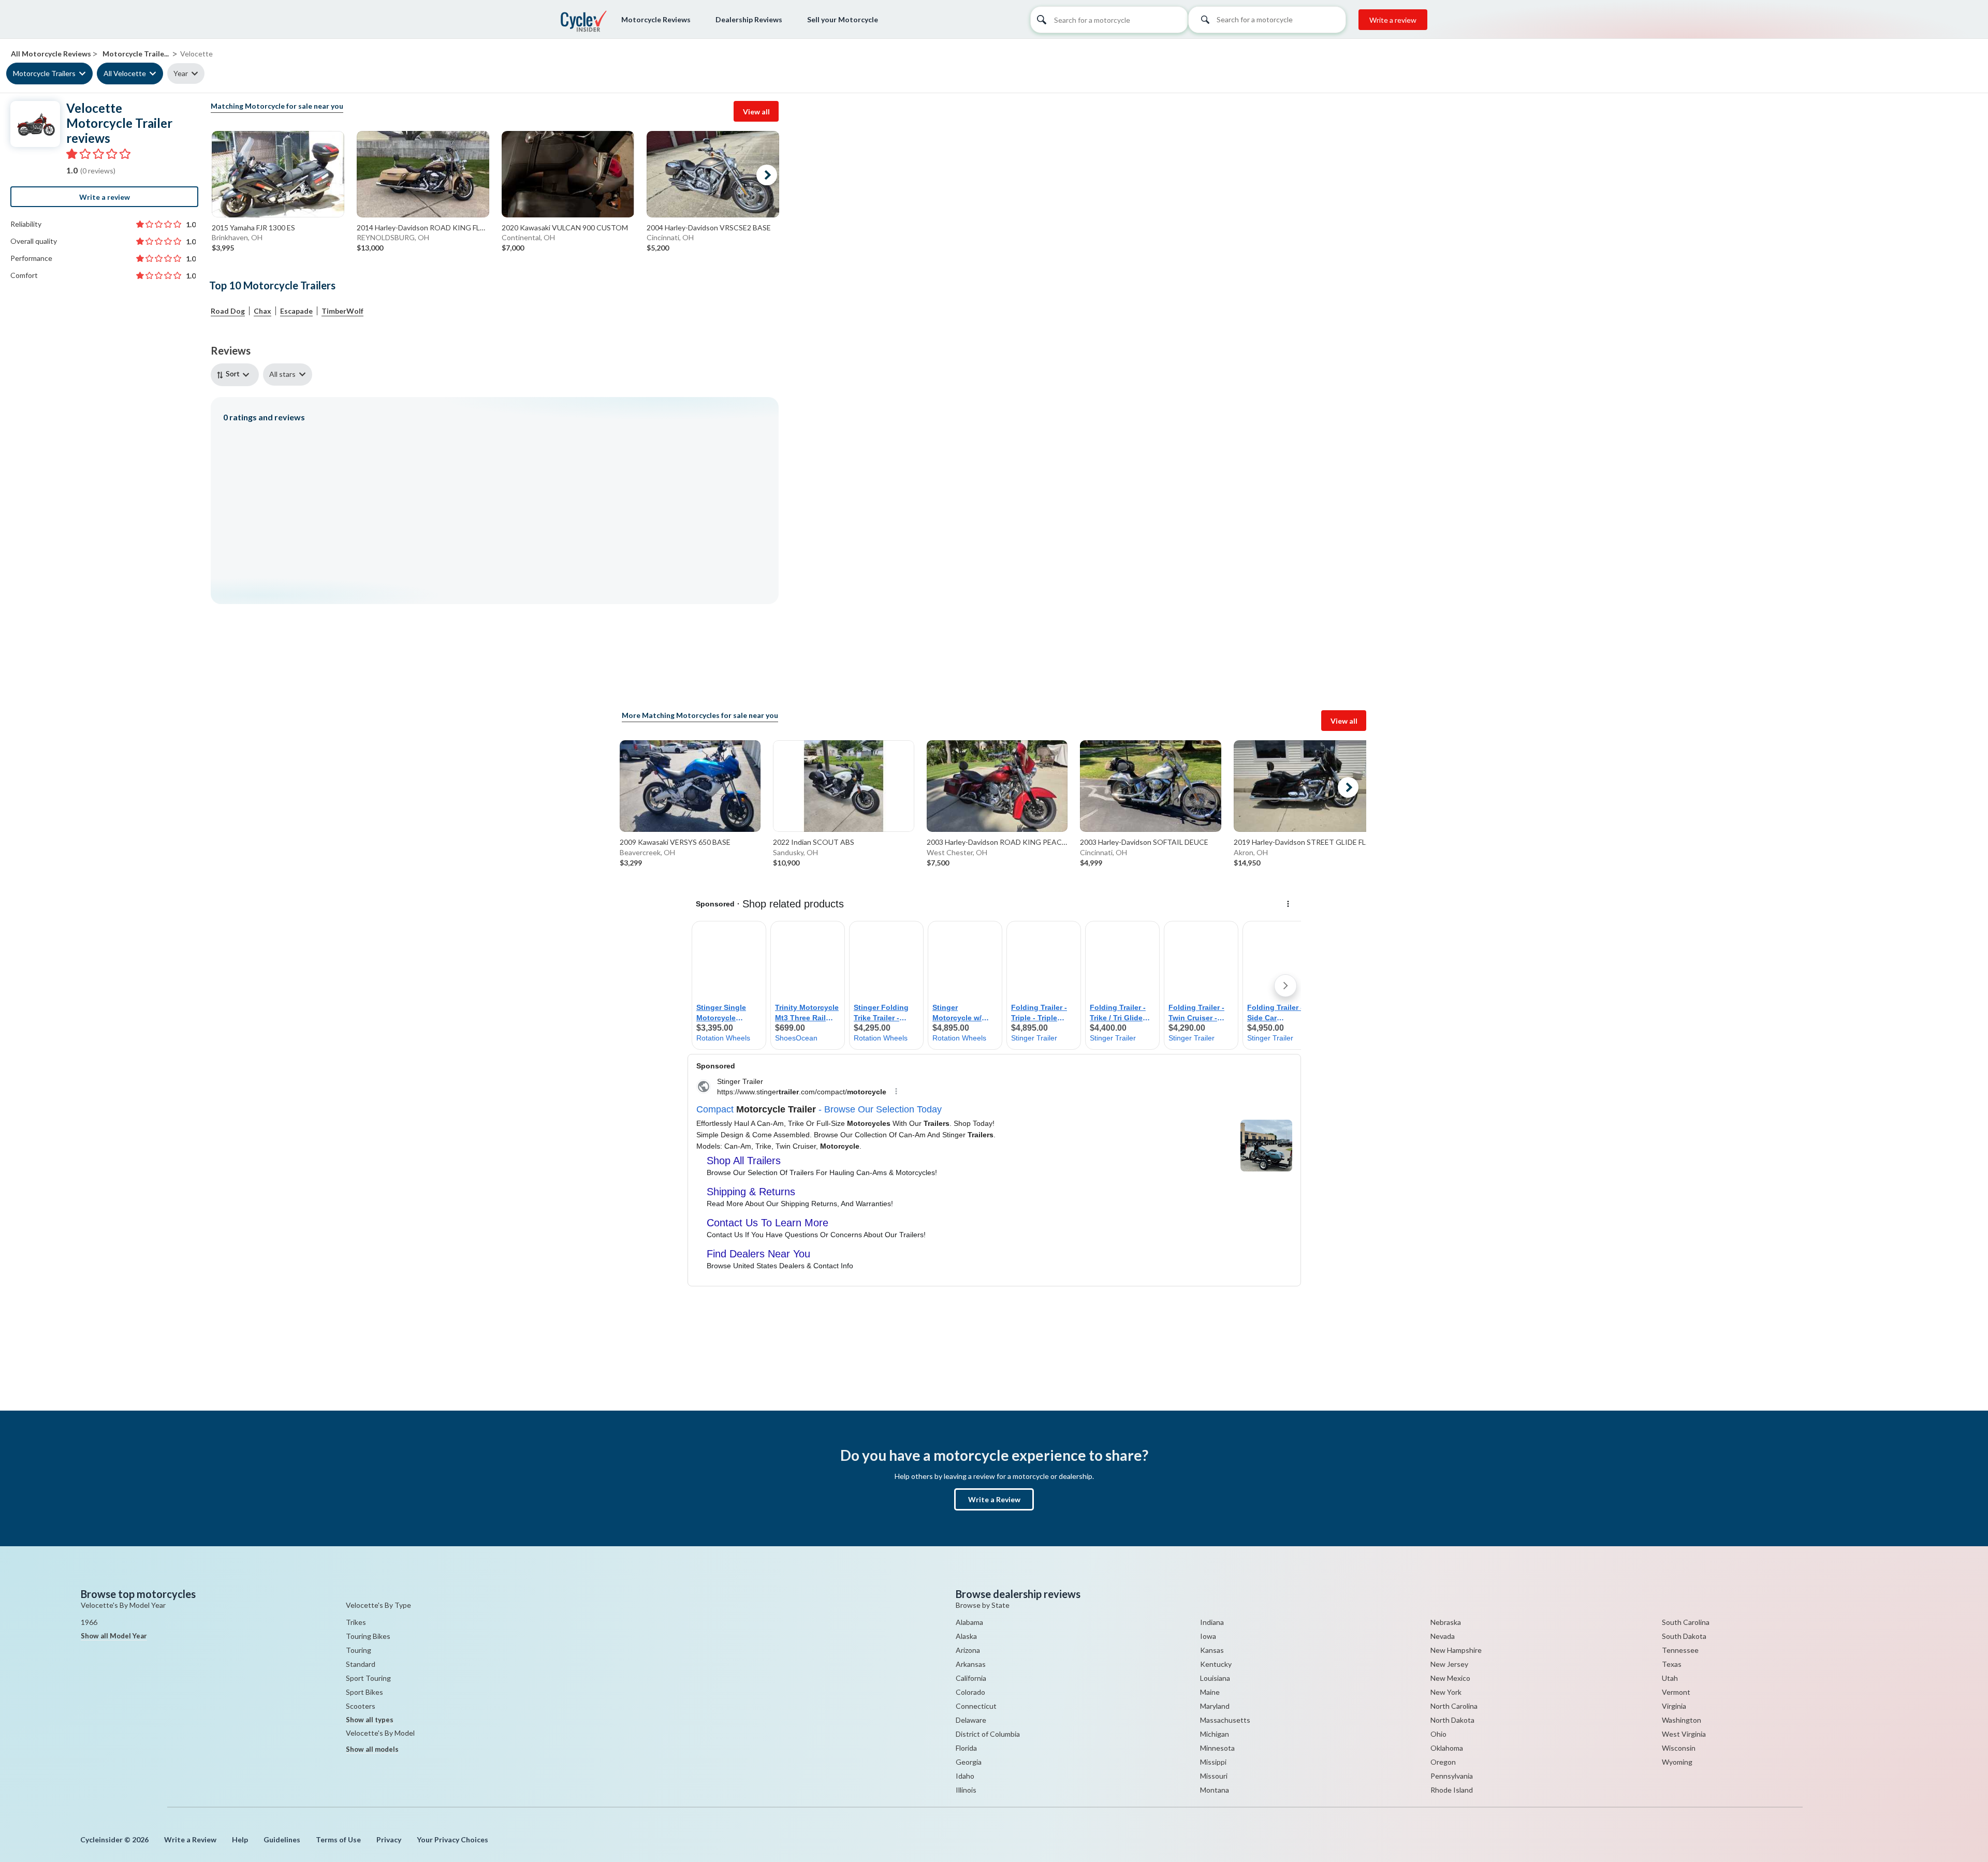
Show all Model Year (114, 1636)
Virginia (1674, 1706)
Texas (1672, 1664)
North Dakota (1452, 1720)
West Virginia (1684, 1734)
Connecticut (976, 1706)
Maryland (1215, 1706)
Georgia (969, 1762)
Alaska (966, 1636)
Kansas (1212, 1650)
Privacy (389, 1839)
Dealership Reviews (749, 19)
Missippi (1213, 1762)
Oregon (1443, 1762)
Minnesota (1217, 1748)
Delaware (971, 1720)
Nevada (1443, 1636)
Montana (1215, 1790)
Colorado (970, 1692)
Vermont (1676, 1692)
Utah (1670, 1678)
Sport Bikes (364, 1692)
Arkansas (971, 1664)
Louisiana (1215, 1678)
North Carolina (1454, 1706)
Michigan (1215, 1734)
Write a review (1393, 20)
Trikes (356, 1622)
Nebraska (1446, 1622)
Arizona (968, 1650)
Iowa (1208, 1636)
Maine (1210, 1692)
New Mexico (1450, 1678)
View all (756, 112)
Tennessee (1680, 1650)
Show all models (372, 1749)
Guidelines (282, 1839)
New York (1446, 1692)
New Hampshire (1456, 1650)
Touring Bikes (368, 1636)
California (971, 1678)
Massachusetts (1225, 1720)
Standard (361, 1664)
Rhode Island (1452, 1790)
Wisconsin (1679, 1748)
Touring (359, 1650)
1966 (89, 1622)
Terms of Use (338, 1839)
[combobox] (1267, 23)
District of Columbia (988, 1734)
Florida (966, 1748)
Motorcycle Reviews (656, 19)
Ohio (1438, 1734)
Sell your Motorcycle (843, 19)
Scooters (361, 1706)
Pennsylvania (1452, 1776)
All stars (282, 374)
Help (240, 1839)
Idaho (965, 1776)
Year (181, 73)
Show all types (370, 1720)
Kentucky (1216, 1664)
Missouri (1214, 1776)
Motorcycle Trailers (44, 73)
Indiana (1212, 1622)
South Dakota (1684, 1636)
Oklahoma (1447, 1748)
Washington (1682, 1720)
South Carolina (1686, 1622)
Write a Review (994, 1499)
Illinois (966, 1790)
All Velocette (125, 73)
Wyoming (1677, 1762)
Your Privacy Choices (452, 1839)
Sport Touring (368, 1678)
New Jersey (1449, 1664)
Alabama (969, 1622)
